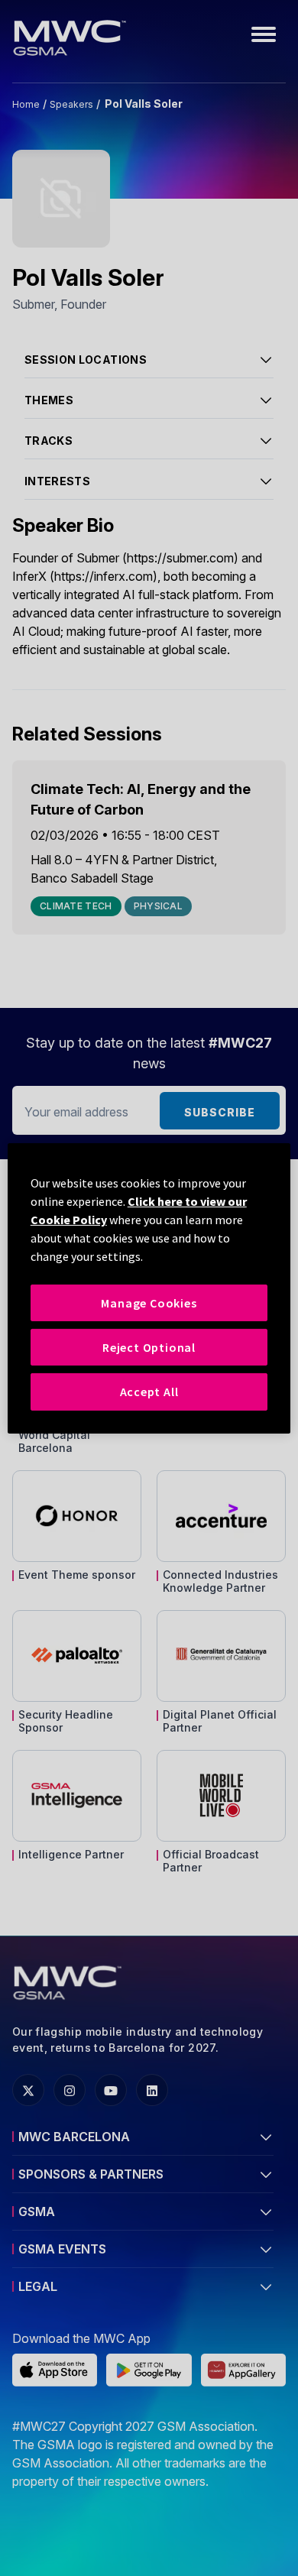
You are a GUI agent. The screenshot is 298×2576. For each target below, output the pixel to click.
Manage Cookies (149, 1302)
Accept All (149, 1392)
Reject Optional (149, 1347)
